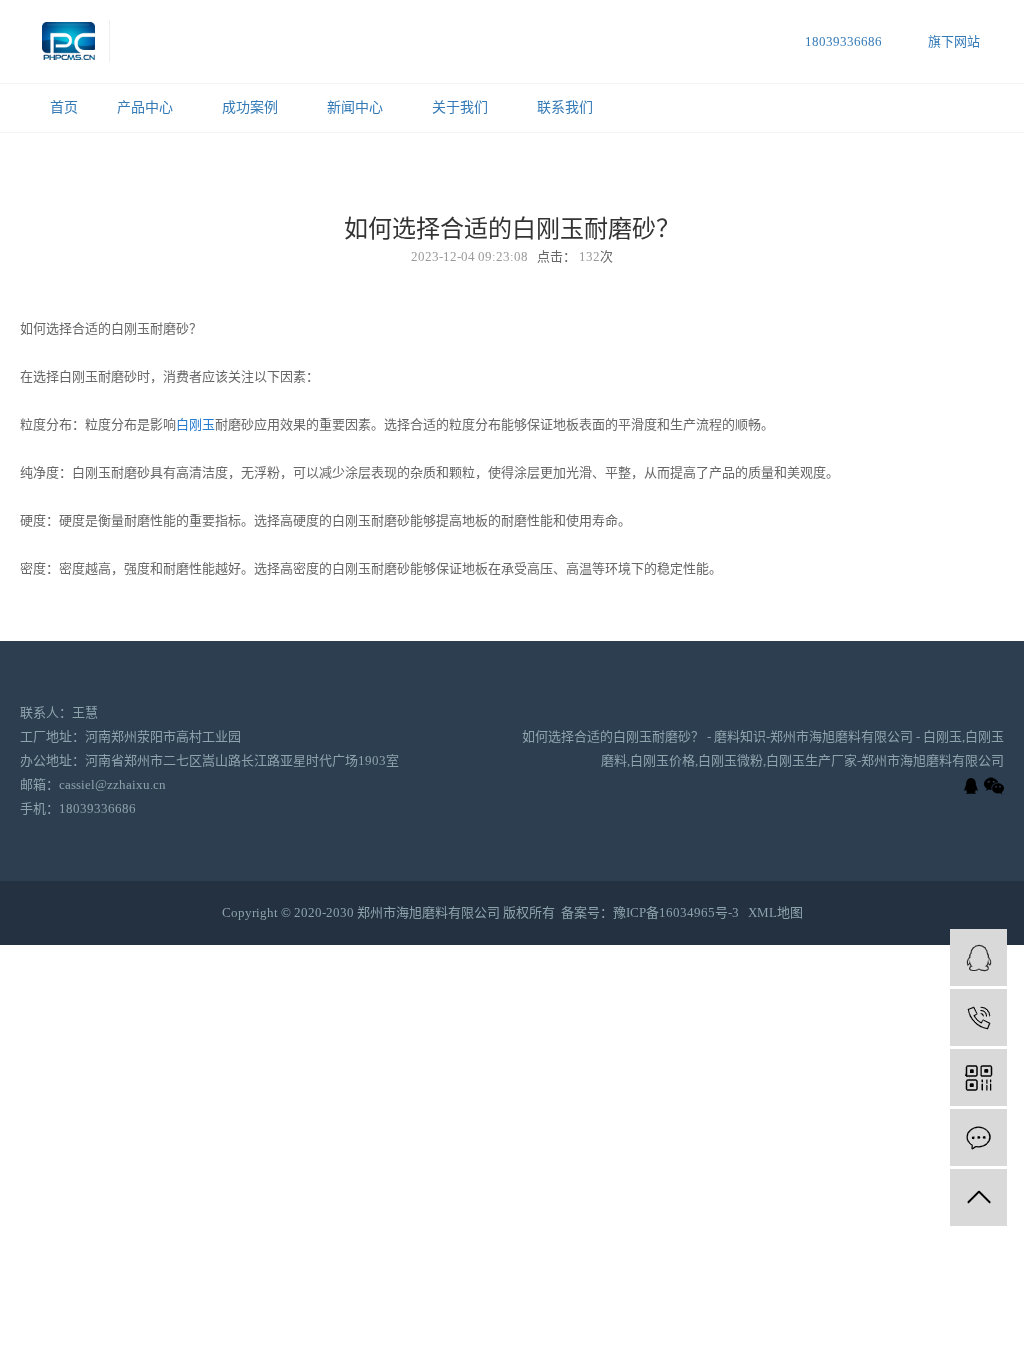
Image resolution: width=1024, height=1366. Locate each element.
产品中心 (145, 107)
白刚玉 (195, 424)
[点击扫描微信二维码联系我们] (994, 786)
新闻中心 (355, 107)
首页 (64, 107)
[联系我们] (978, 1137)
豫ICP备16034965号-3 (676, 912)
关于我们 (460, 107)
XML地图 (775, 912)
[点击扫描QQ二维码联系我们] (971, 786)
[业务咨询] (978, 957)
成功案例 (250, 107)
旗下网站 (954, 41)
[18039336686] (978, 1017)
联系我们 (565, 107)
